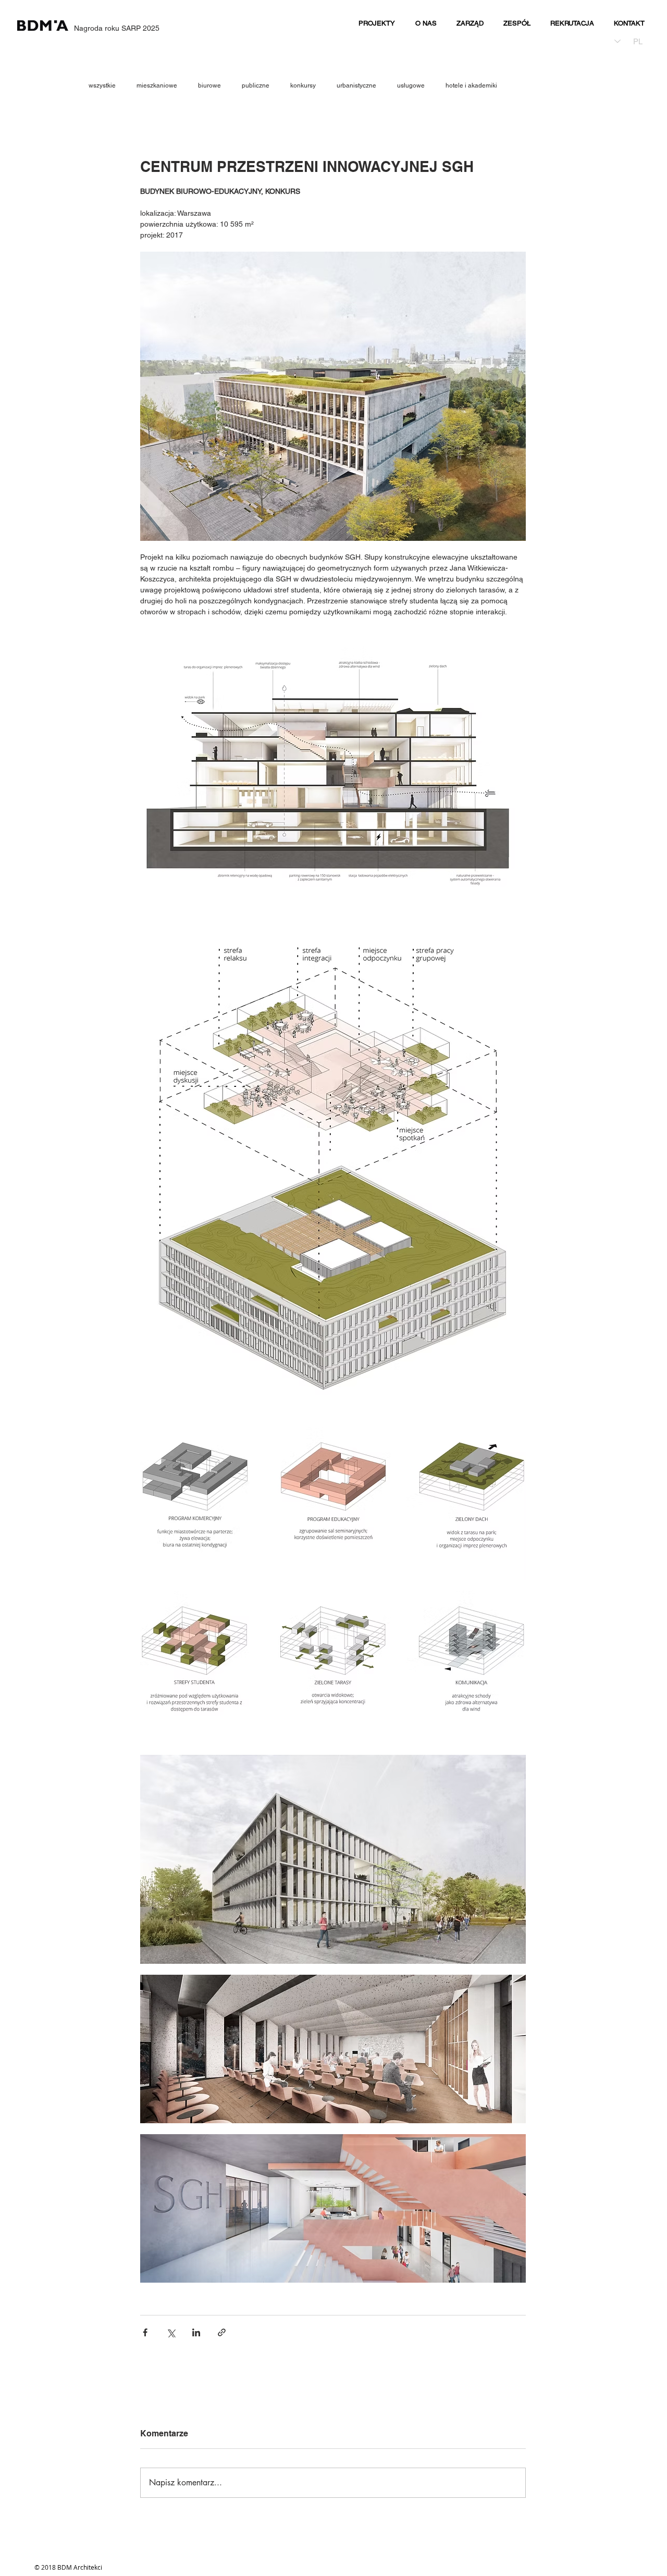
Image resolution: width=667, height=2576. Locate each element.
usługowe (411, 85)
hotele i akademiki (471, 85)
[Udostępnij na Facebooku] (145, 2332)
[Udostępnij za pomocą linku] (222, 2332)
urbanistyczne (356, 85)
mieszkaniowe (157, 85)
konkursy (303, 85)
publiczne (256, 85)
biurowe (209, 85)
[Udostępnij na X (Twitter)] (171, 2332)
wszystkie (102, 85)
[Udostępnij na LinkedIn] (196, 2332)
